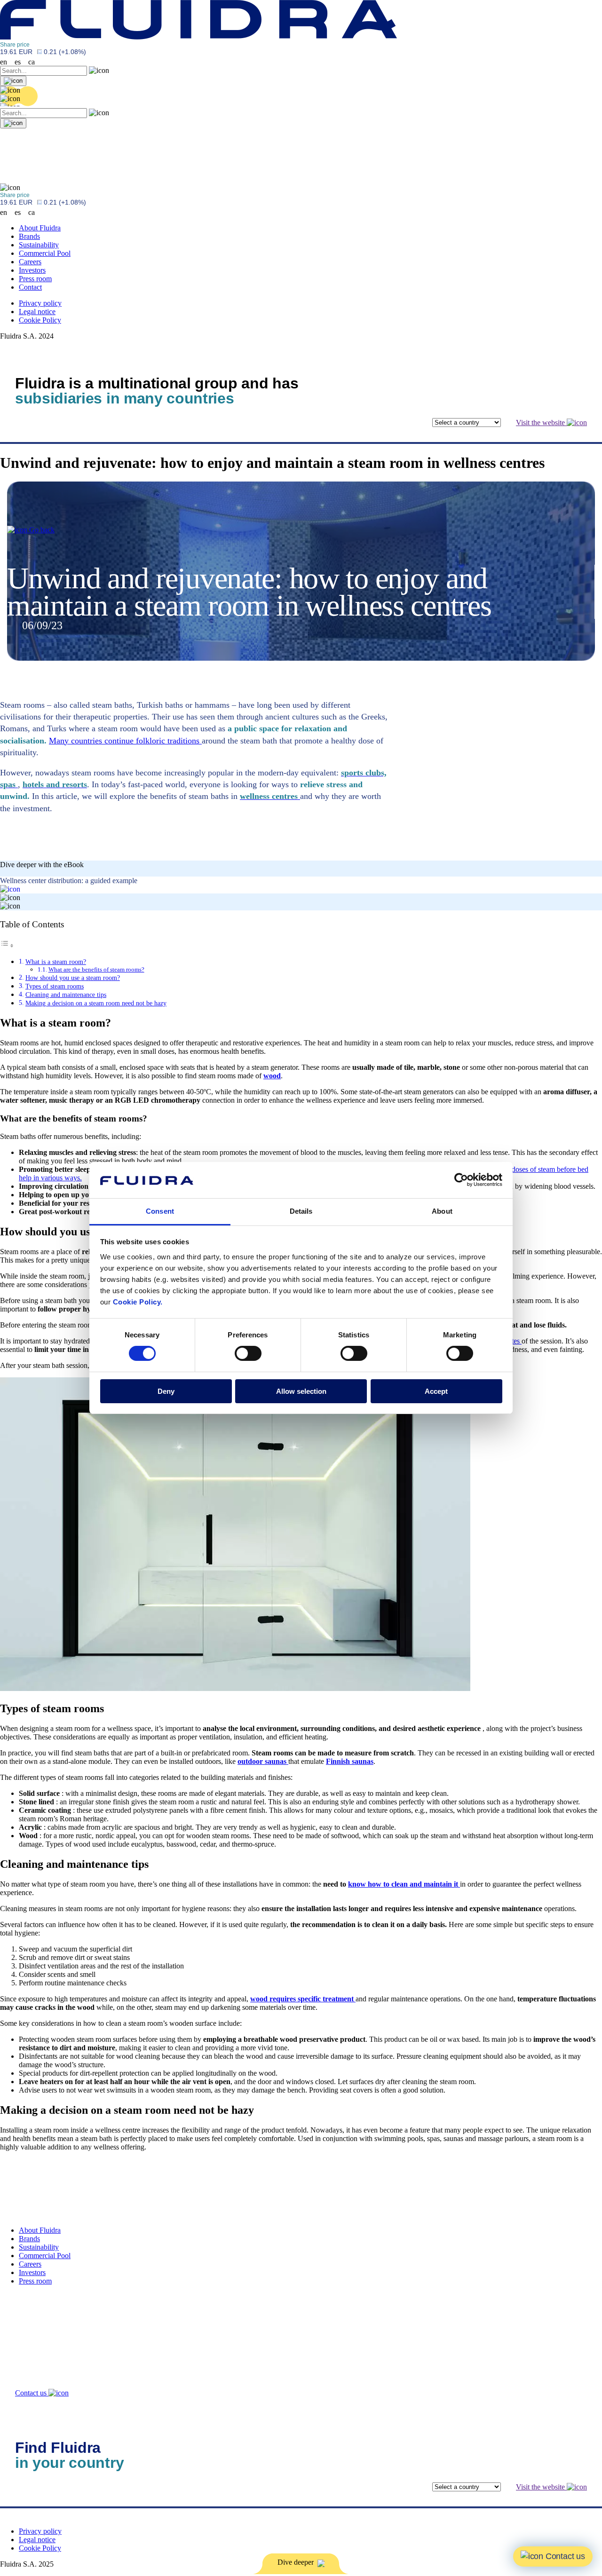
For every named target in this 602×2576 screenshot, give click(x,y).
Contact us (32, 2393)
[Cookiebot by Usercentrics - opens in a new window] (461, 1180)
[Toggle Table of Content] (7, 945)
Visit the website (541, 423)
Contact (30, 287)
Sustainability (39, 245)
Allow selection (301, 1391)
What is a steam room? (56, 962)
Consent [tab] (160, 1211)
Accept (436, 1391)
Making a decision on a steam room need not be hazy (96, 1003)
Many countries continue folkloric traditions (125, 741)
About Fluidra (40, 228)
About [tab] (442, 1211)
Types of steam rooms (55, 986)
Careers (30, 262)
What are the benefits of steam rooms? (96, 969)
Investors (32, 270)
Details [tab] (301, 1211)
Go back (41, 530)
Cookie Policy (40, 320)
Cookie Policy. (138, 1302)
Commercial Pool (45, 253)
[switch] (248, 1353)
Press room (35, 279)
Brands (29, 236)
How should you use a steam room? (73, 978)
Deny (166, 1391)
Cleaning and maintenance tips (66, 995)
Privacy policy (40, 303)
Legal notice (37, 312)
